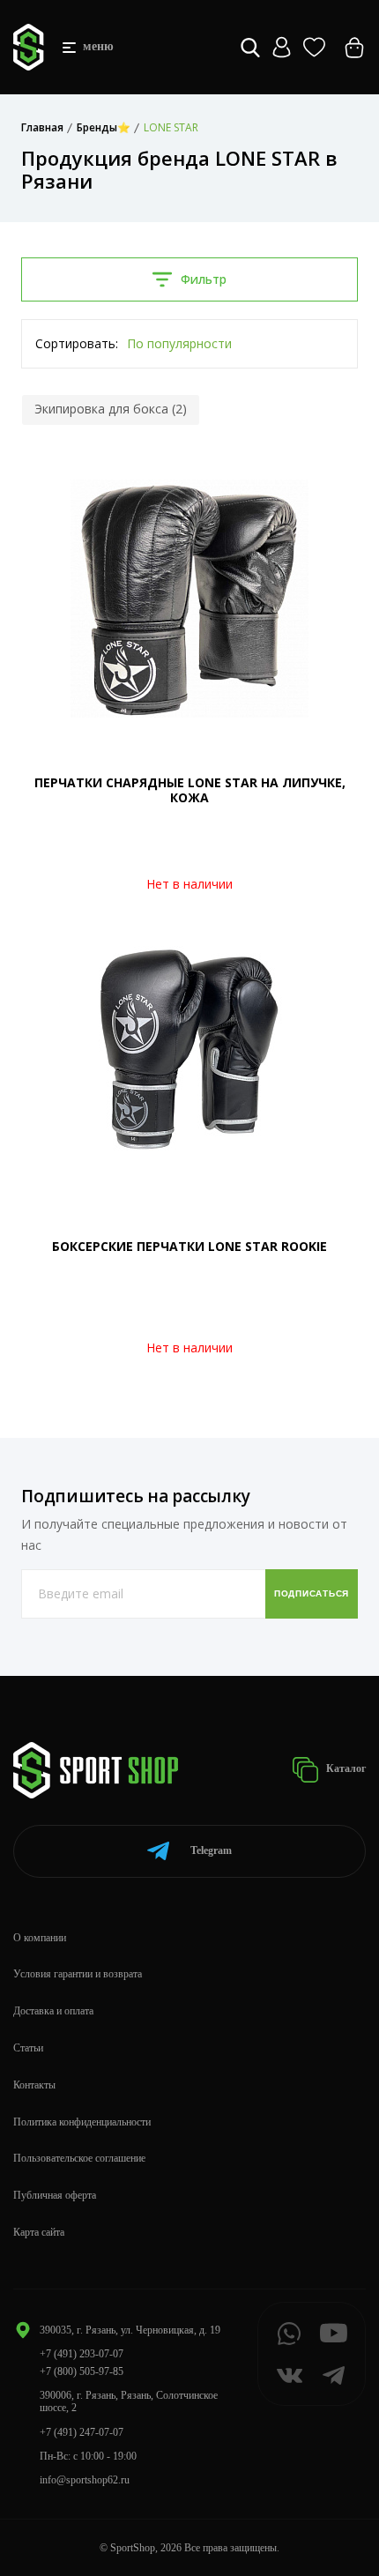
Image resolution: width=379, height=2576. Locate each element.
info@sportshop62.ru (85, 2480)
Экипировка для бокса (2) (111, 409)
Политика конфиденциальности (82, 2122)
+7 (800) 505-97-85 (82, 2371)
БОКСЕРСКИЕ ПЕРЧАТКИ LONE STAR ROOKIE (189, 1246)
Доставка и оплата (53, 2011)
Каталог (345, 1768)
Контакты (34, 2085)
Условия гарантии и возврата (78, 1974)
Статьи (28, 2048)
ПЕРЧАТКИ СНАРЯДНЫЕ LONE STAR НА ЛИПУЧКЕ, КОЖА (190, 790)
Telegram (211, 1850)
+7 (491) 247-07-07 (82, 2432)
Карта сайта (39, 2232)
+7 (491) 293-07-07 (82, 2354)
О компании (40, 1938)
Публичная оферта (55, 2195)
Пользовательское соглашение (79, 2158)
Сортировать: (77, 343)
